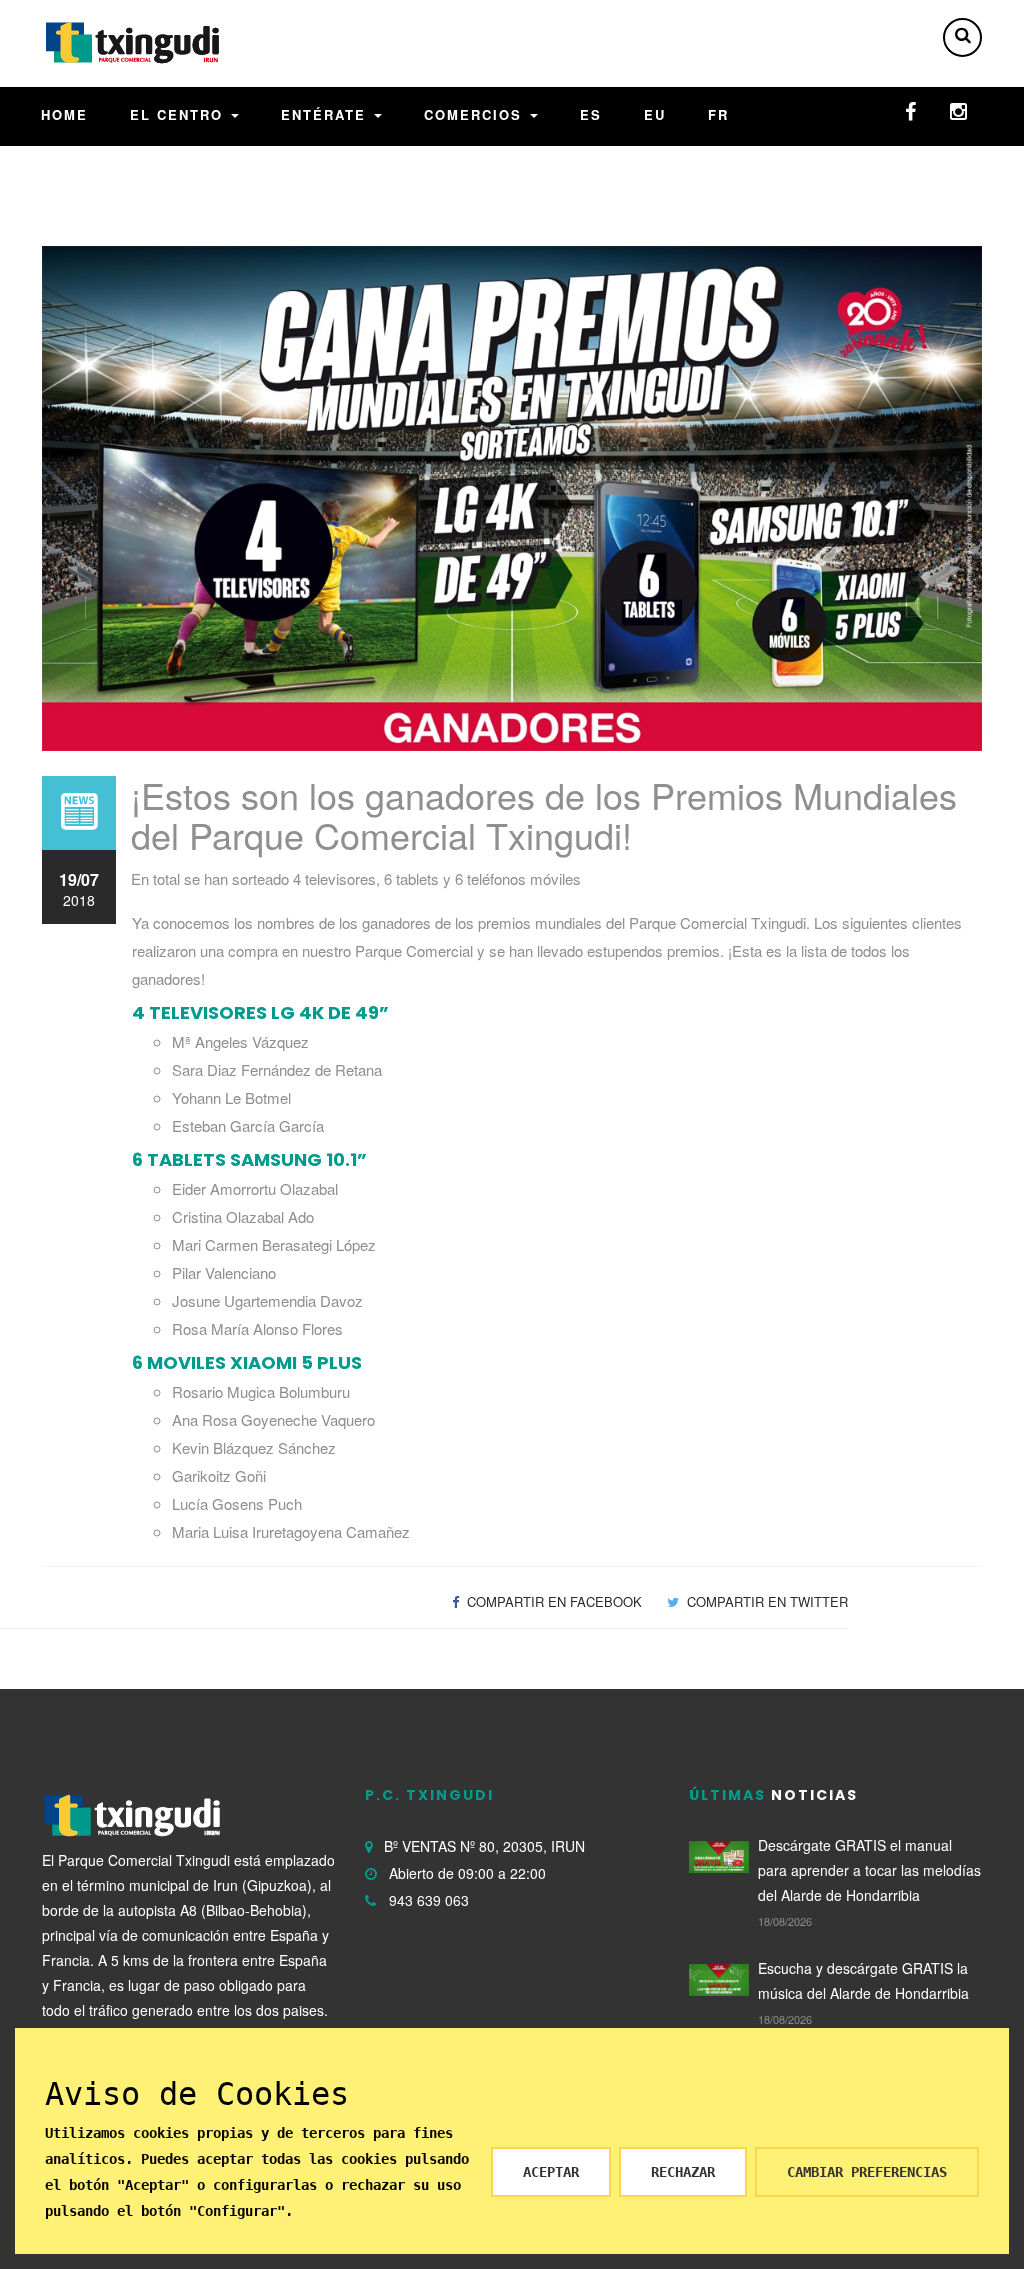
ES (591, 114)
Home (64, 114)
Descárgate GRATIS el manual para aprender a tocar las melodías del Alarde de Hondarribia (869, 1870)
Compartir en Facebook (552, 1601)
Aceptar (551, 2172)
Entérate (326, 114)
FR (718, 114)
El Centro (179, 114)
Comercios (476, 114)
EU (655, 114)
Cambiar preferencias (867, 2172)
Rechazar (683, 2172)
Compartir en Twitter (765, 1601)
